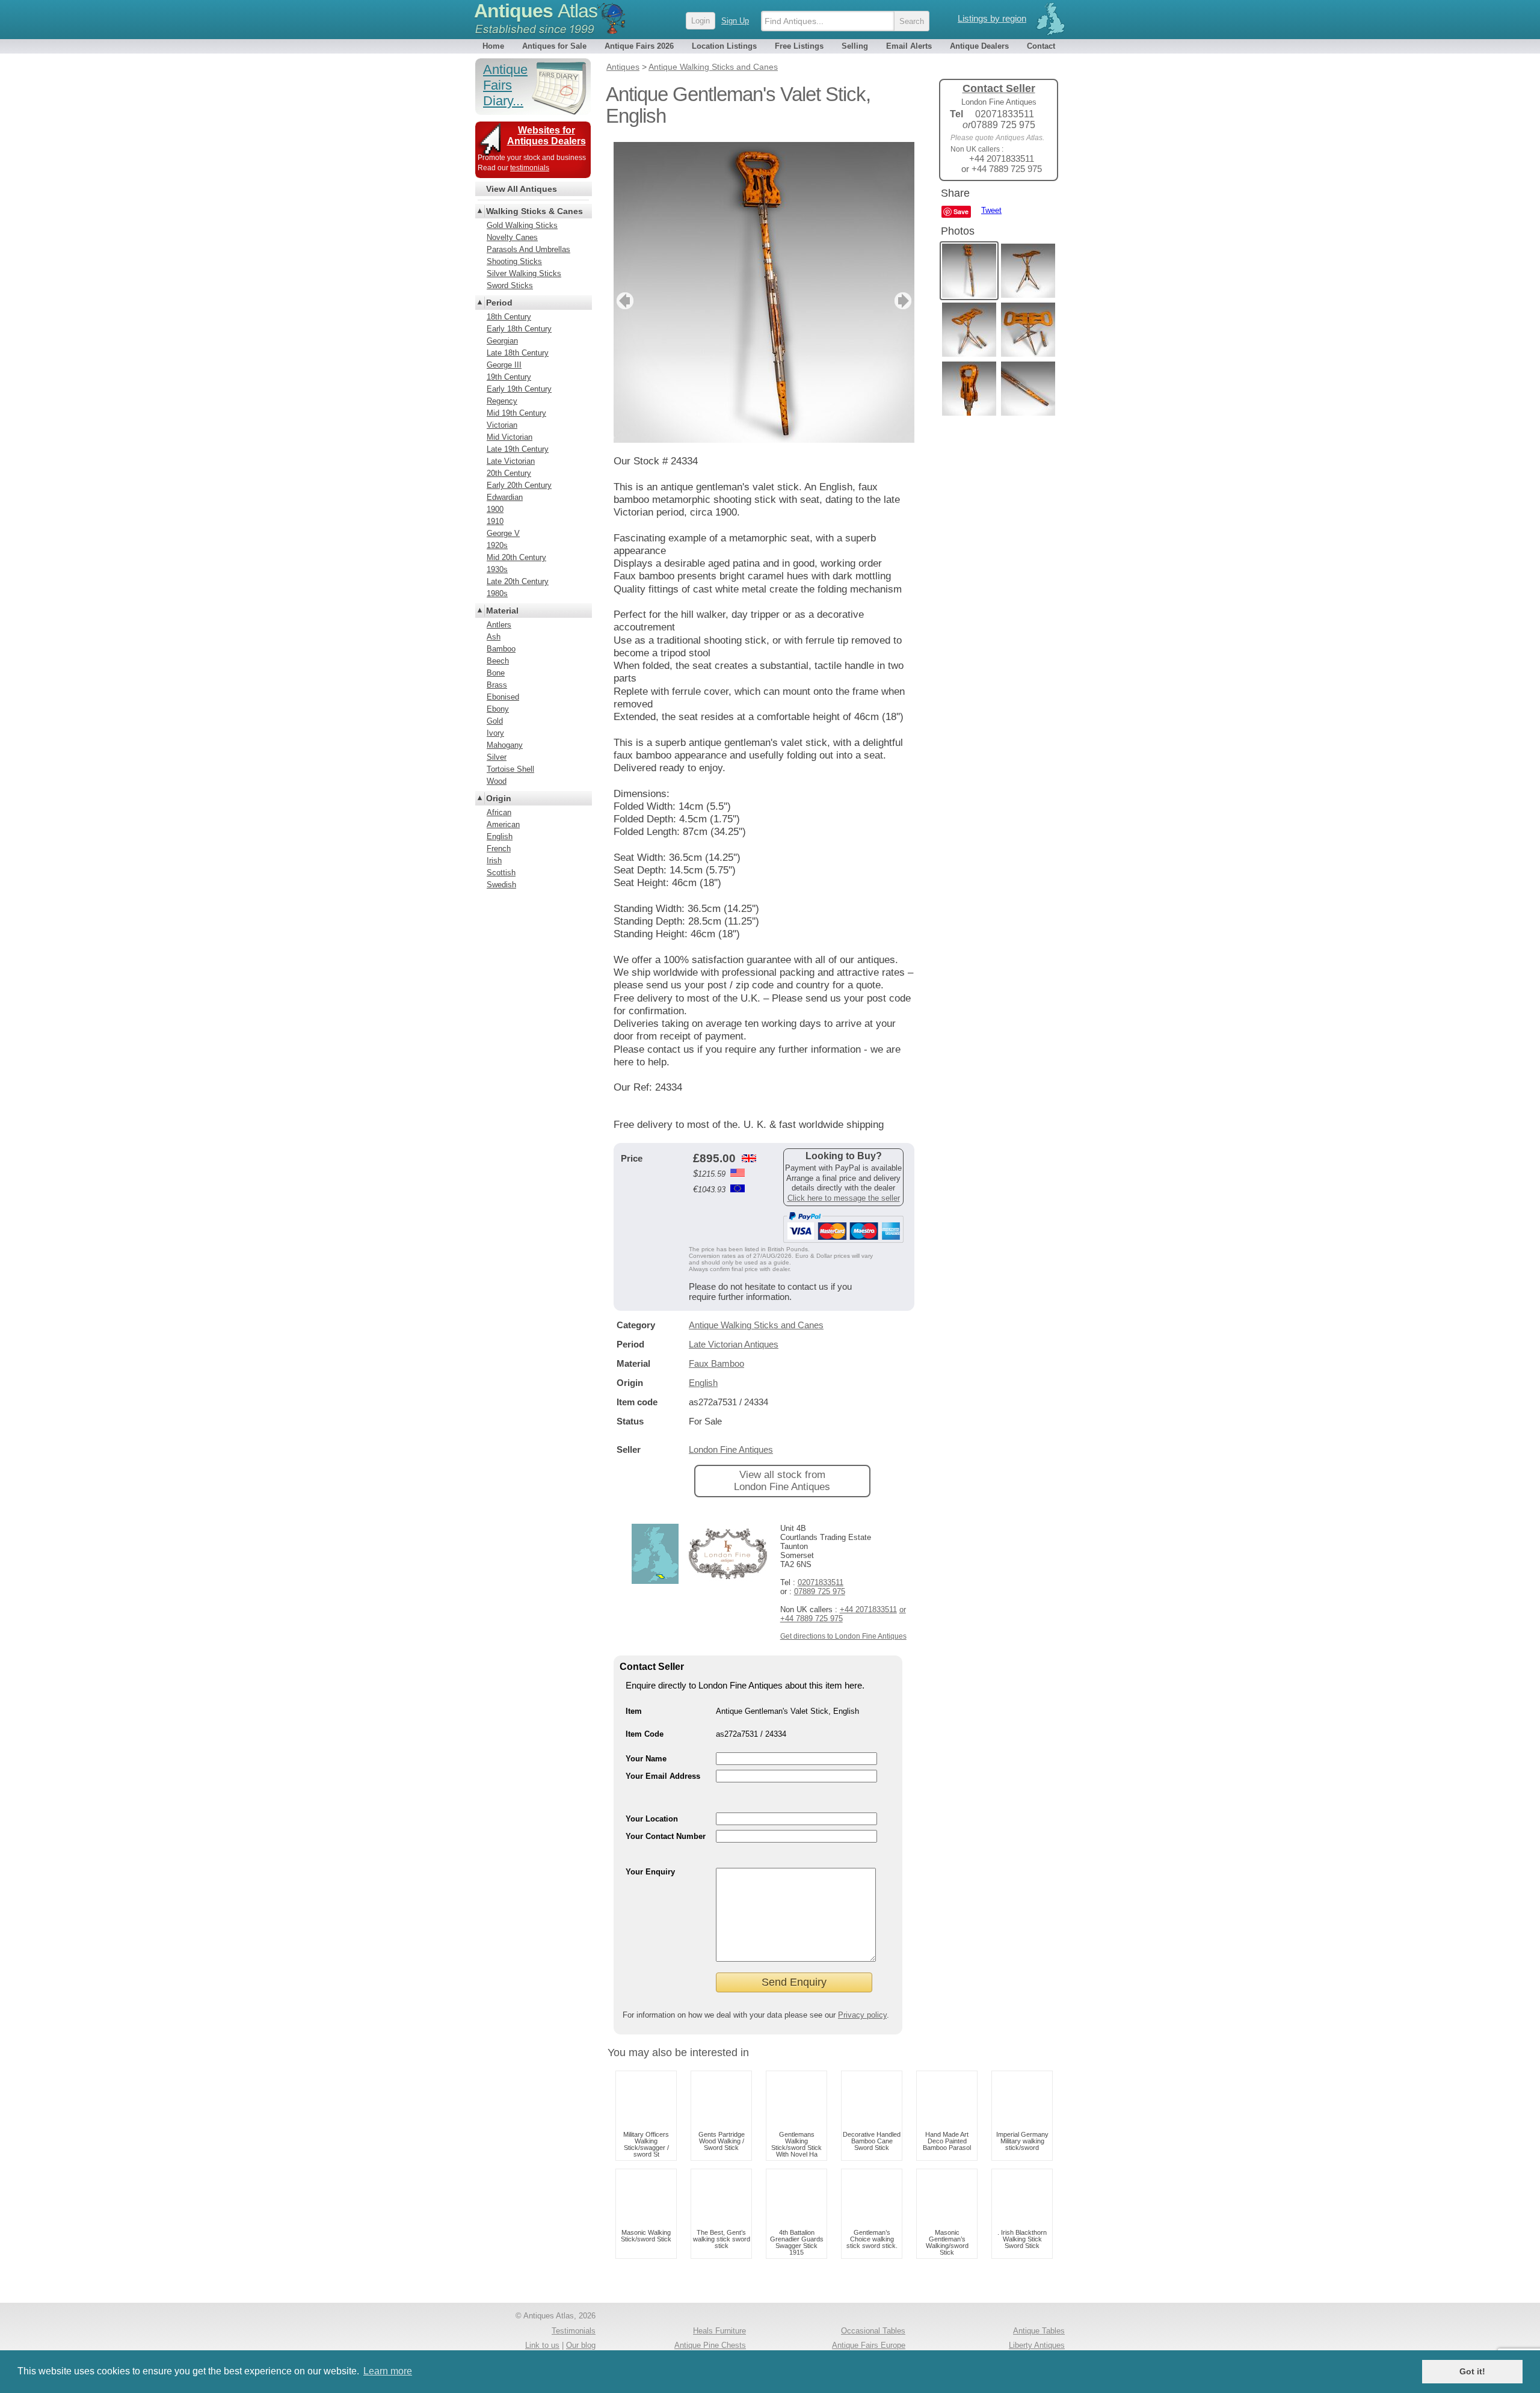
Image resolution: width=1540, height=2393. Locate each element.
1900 (495, 509)
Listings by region (992, 18)
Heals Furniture (719, 2331)
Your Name (646, 1759)
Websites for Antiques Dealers (547, 136)
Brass (497, 685)
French (499, 848)
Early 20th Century (519, 485)
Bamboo (501, 649)
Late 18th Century (518, 353)
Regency (502, 401)
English (703, 1383)
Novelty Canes (512, 237)
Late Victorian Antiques (734, 1344)
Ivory (495, 733)
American (503, 824)
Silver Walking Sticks (524, 273)
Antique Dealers (979, 46)
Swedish (501, 885)
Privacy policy (862, 2015)
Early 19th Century (519, 389)
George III (504, 365)
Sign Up (735, 21)
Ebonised (503, 697)
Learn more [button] (388, 2371)
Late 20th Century (518, 581)
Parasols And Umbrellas (528, 249)
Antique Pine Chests (710, 2345)
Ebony (498, 709)
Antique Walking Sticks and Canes (756, 1325)
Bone (496, 673)
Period (499, 303)
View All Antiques (522, 189)
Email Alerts (909, 46)
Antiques (536, 11)
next (904, 301)
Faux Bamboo (716, 1363)
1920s (497, 545)
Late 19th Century (518, 449)
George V (503, 533)
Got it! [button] (1472, 2371)
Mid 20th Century (516, 557)
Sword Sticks (510, 285)
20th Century (509, 473)
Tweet (991, 210)
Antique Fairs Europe (869, 2345)
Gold (495, 721)
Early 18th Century (519, 329)
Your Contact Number (666, 1836)
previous (624, 301)
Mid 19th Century (516, 413)
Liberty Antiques (1037, 2345)
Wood (497, 781)
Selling (855, 46)
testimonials (530, 168)
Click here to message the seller (844, 1198)
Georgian (502, 341)
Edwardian (505, 497)
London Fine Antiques (731, 1449)
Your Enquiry (650, 1872)
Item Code (645, 1734)
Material (502, 611)
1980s (497, 593)
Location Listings (724, 46)
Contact (1041, 46)
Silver (497, 757)
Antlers (499, 625)
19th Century (509, 377)
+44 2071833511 (868, 1609)
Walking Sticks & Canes (534, 211)
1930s (497, 569)
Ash (494, 637)
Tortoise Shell (510, 769)
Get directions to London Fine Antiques (843, 1636)
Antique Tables (1039, 2331)
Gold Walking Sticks (522, 225)
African (499, 812)
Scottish (501, 873)
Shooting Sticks (514, 261)
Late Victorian (511, 461)
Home (493, 46)
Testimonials (574, 2331)
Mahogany (505, 745)
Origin (499, 798)
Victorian (502, 425)
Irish (494, 861)
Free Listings (799, 46)
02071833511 (821, 1582)
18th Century (509, 317)
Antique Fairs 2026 (639, 46)
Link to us (542, 2345)
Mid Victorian (510, 437)
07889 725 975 (820, 1591)
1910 (495, 521)
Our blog (581, 2345)
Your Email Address (663, 1776)
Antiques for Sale (554, 46)
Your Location (652, 1819)
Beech (498, 661)
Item (634, 1711)
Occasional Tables (873, 2331)
